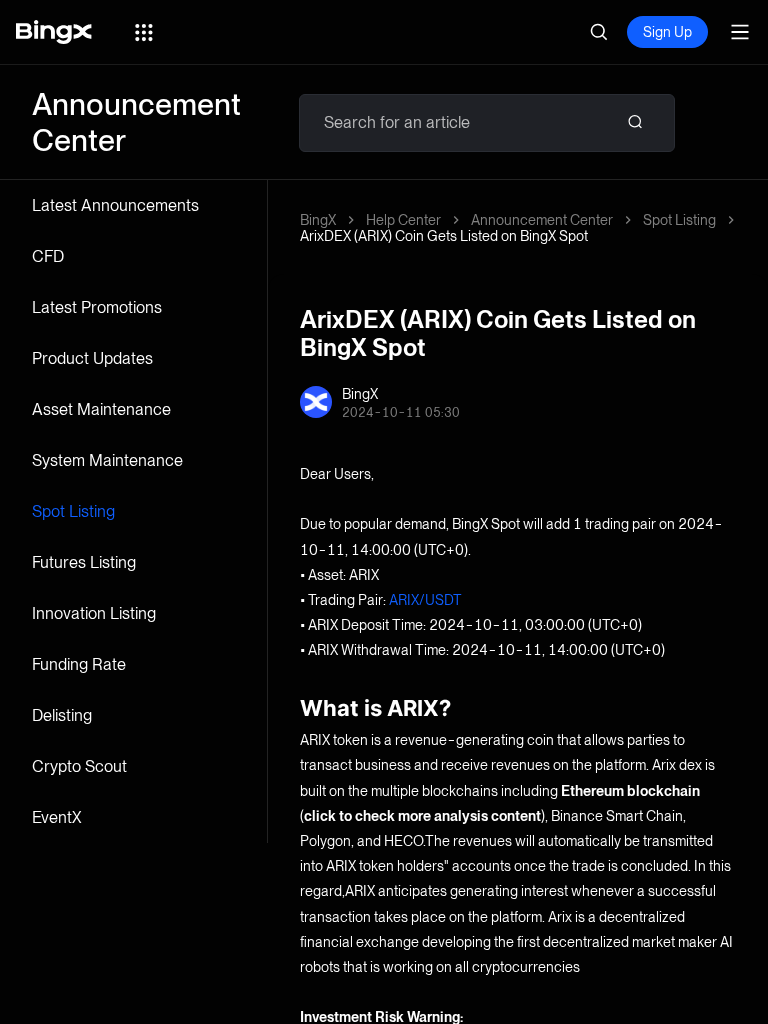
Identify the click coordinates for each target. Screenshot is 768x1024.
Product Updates (92, 358)
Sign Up (667, 32)
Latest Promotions (97, 307)
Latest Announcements (115, 205)
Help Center (403, 220)
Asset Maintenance (101, 409)
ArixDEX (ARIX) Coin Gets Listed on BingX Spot (444, 236)
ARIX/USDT (425, 600)
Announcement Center (542, 220)
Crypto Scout (79, 766)
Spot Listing (73, 511)
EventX (57, 817)
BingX (318, 220)
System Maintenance (107, 460)
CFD (48, 256)
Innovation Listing (94, 613)
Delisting (62, 715)
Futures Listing (84, 562)
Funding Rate (79, 664)
